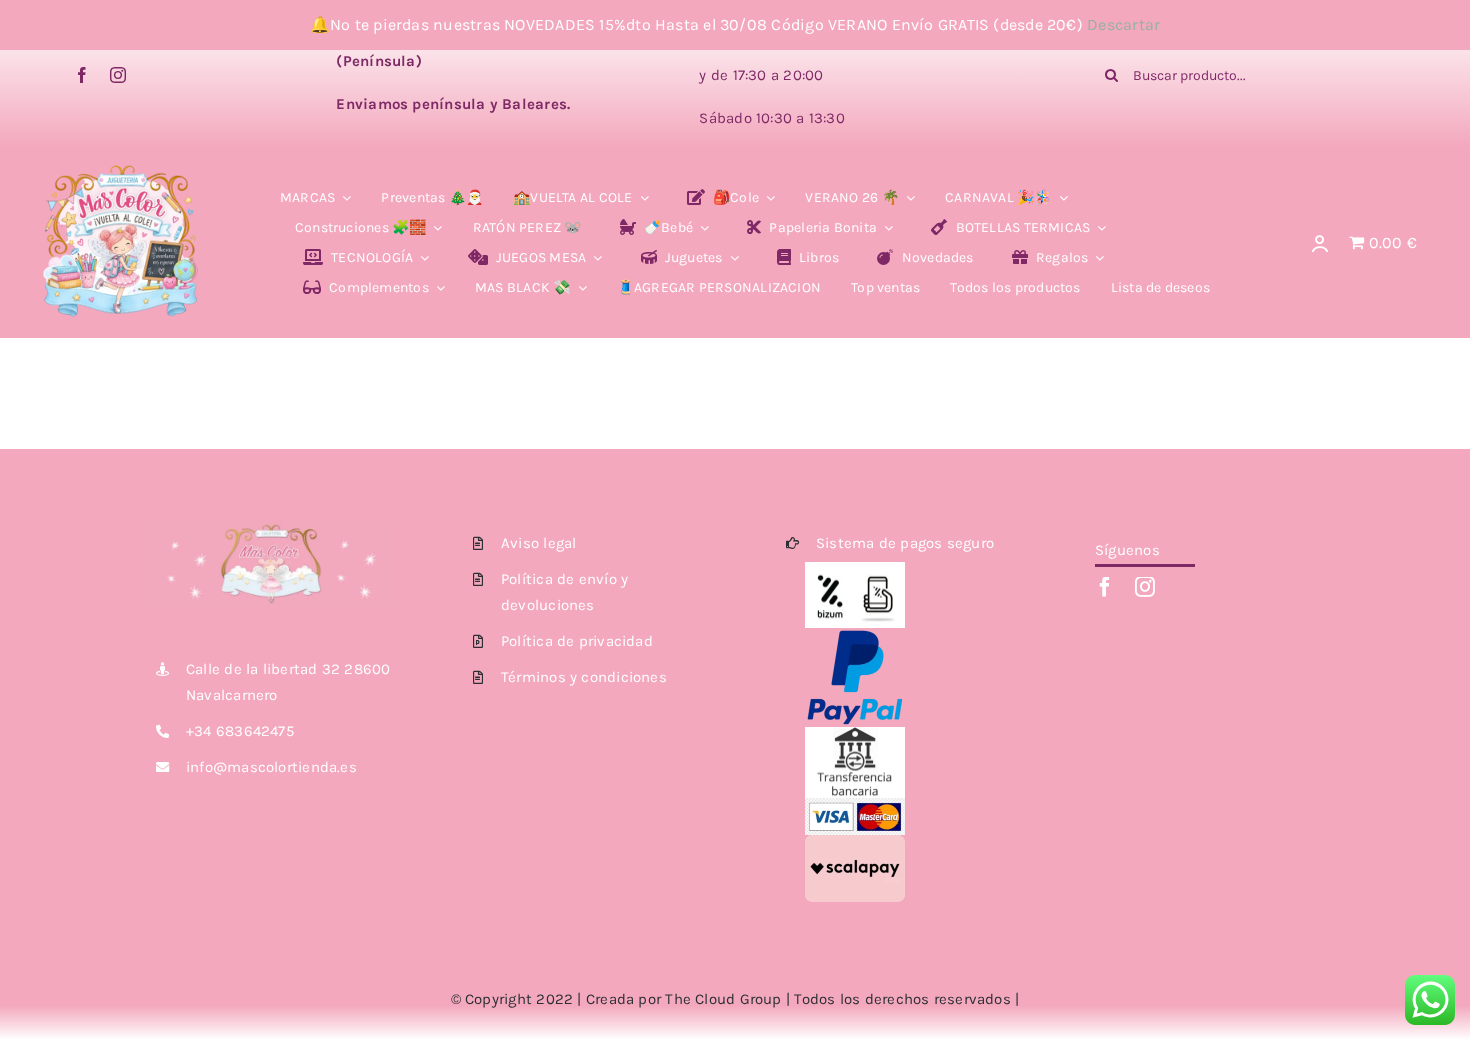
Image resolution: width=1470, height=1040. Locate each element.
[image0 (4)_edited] (121, 170)
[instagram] (118, 75)
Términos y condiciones (584, 677)
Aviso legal (538, 543)
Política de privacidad (577, 641)
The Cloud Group (723, 999)
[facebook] (82, 75)
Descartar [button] (1123, 24)
